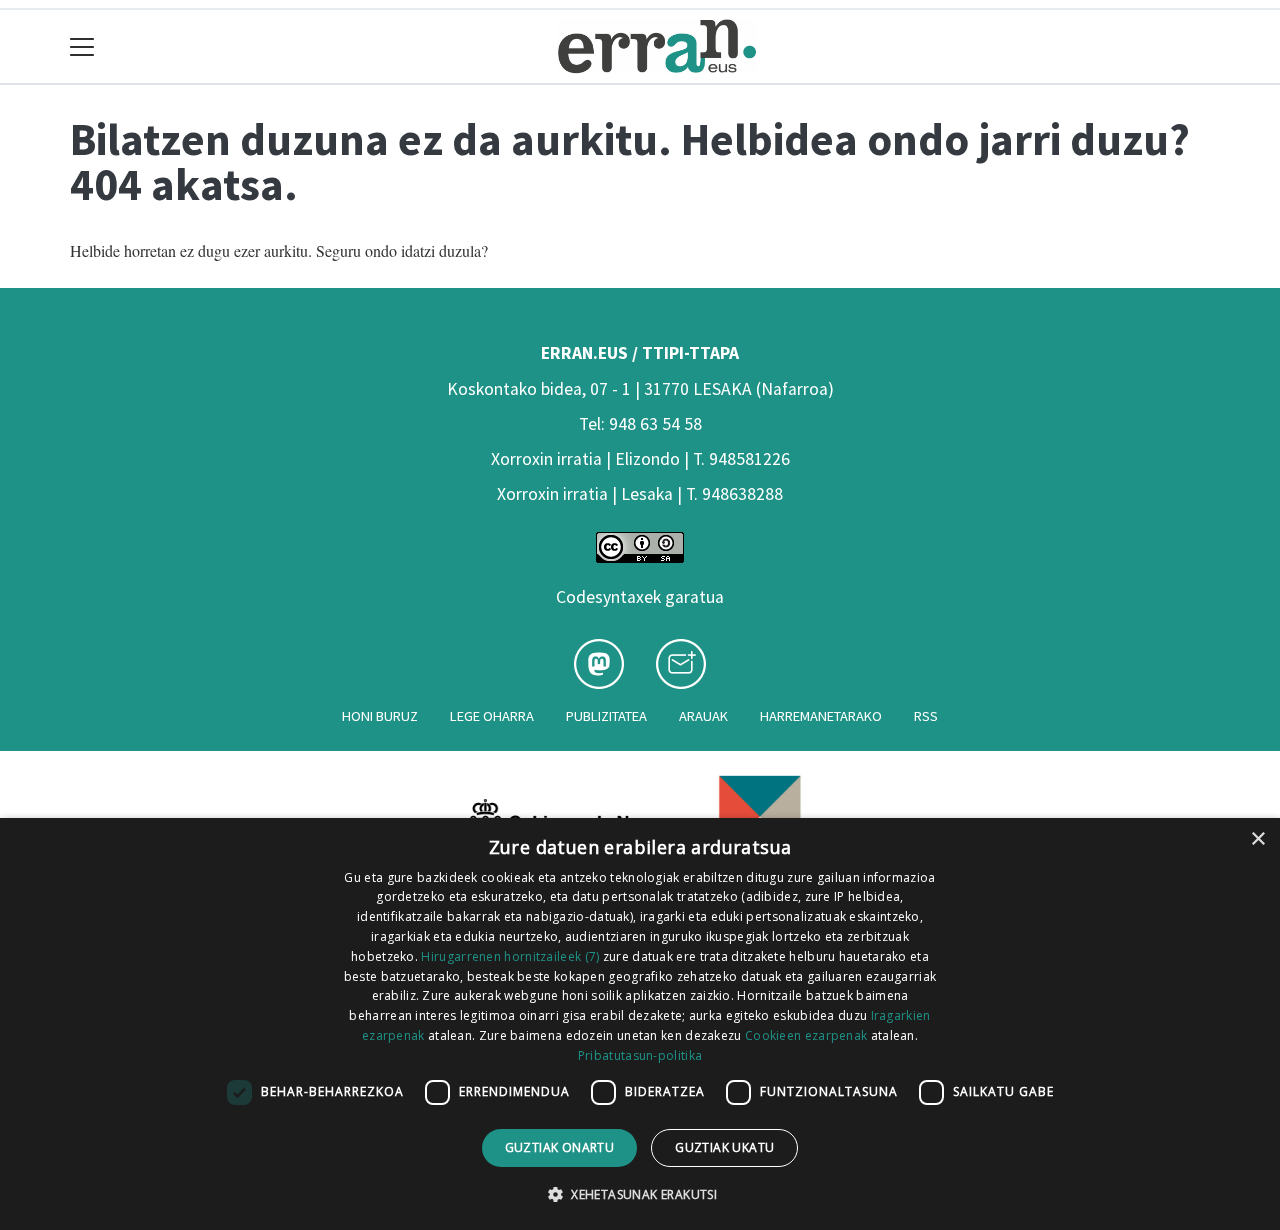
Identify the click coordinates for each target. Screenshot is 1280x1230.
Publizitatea (606, 716)
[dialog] (640, 1024)
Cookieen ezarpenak (806, 1035)
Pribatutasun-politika (640, 1055)
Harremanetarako (821, 716)
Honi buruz (380, 716)
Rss (926, 716)
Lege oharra (492, 716)
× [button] (1257, 839)
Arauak (703, 716)
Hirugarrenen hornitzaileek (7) (510, 956)
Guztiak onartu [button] (560, 1147)
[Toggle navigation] (82, 46)
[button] (640, 1194)
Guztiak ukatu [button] (724, 1147)
